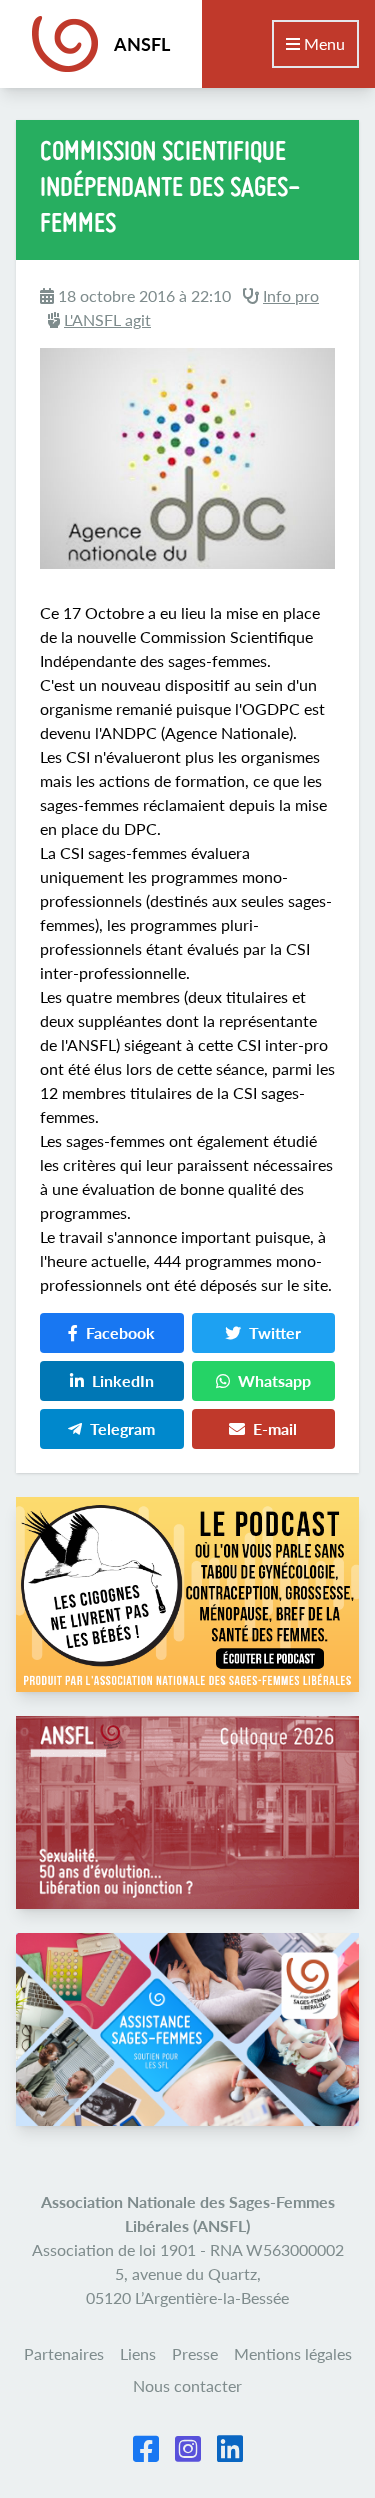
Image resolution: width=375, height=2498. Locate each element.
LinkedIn (123, 1380)
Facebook (120, 1332)
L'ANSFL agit (107, 319)
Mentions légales (293, 2353)
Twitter (275, 1332)
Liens (138, 2353)
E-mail (275, 1428)
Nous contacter (187, 2385)
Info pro (291, 295)
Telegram (122, 1428)
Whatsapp (274, 1380)
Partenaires (64, 2353)
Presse (195, 2353)
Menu (322, 43)
